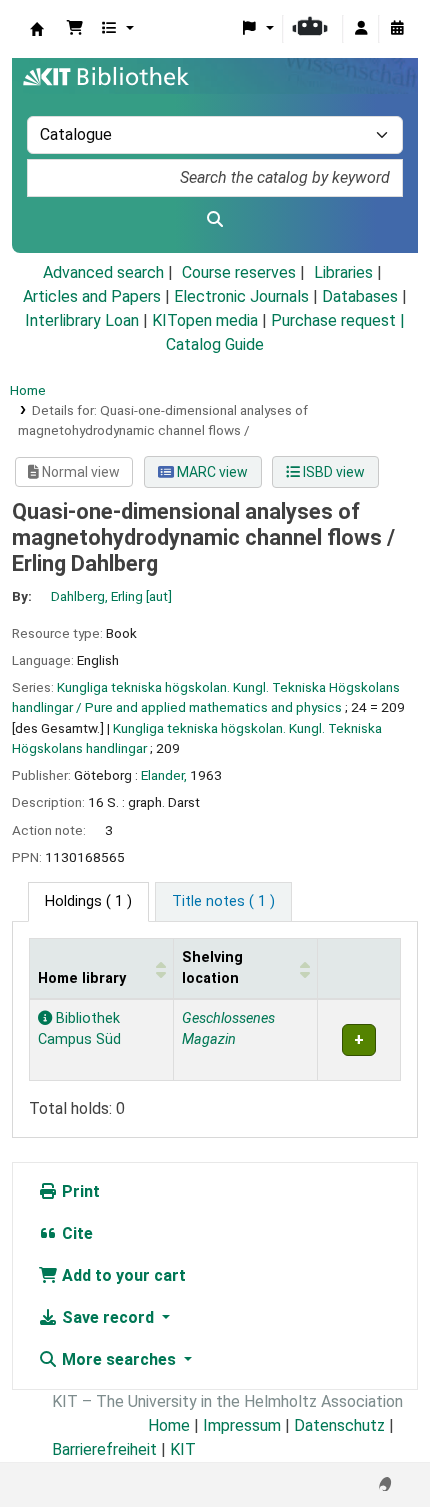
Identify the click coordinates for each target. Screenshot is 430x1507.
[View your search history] (397, 29)
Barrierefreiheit (104, 1449)
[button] (75, 29)
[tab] (223, 902)
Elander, (164, 775)
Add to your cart (122, 1275)
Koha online (37, 29)
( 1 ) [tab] (88, 901)
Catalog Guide (215, 344)
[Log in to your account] (361, 29)
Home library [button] (82, 978)
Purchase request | (338, 320)
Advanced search (103, 272)
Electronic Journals (241, 296)
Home (28, 390)
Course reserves (239, 272)
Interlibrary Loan (82, 320)
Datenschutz (339, 1425)
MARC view (211, 472)
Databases (360, 296)
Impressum (242, 1425)
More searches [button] (119, 1359)
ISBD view (332, 472)
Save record (108, 1317)
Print (79, 1191)
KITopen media (205, 320)
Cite (75, 1233)
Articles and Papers (92, 296)
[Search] (215, 220)
